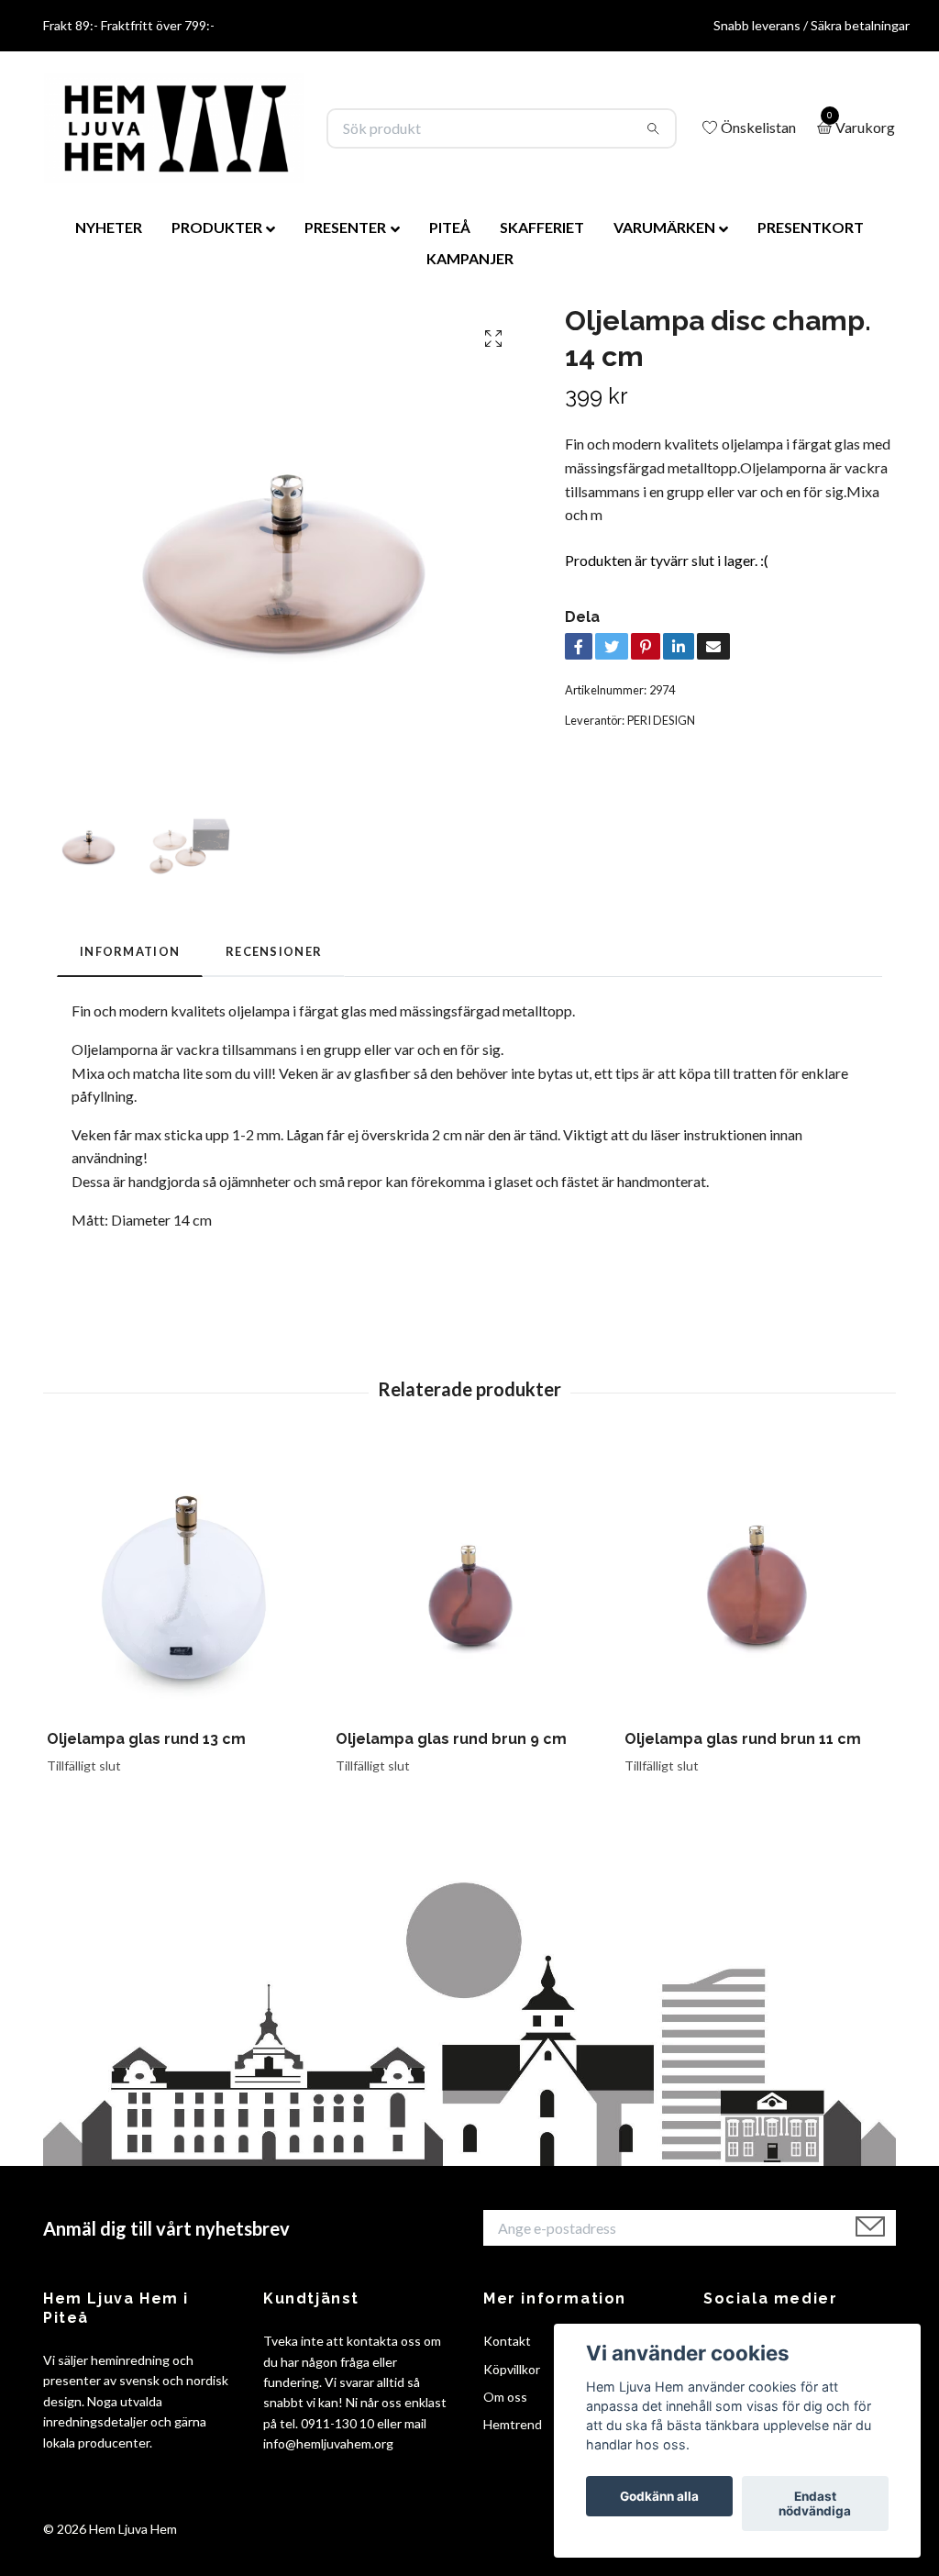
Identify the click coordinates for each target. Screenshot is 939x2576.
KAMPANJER (470, 258)
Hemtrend (513, 2424)
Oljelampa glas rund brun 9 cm (451, 1739)
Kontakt (507, 2341)
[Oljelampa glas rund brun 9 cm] (469, 1582)
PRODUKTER (217, 227)
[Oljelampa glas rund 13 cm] (181, 1582)
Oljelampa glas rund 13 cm (146, 1739)
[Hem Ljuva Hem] (174, 128)
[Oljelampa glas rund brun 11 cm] (758, 1582)
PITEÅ (450, 227)
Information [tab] (130, 951)
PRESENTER (345, 227)
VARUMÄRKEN (664, 227)
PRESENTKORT (811, 227)
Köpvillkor (512, 2369)
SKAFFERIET (542, 227)
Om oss (505, 2397)
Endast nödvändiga (815, 2504)
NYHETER (109, 227)
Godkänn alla (659, 2496)
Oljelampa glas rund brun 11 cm (743, 1739)
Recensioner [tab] (274, 951)
